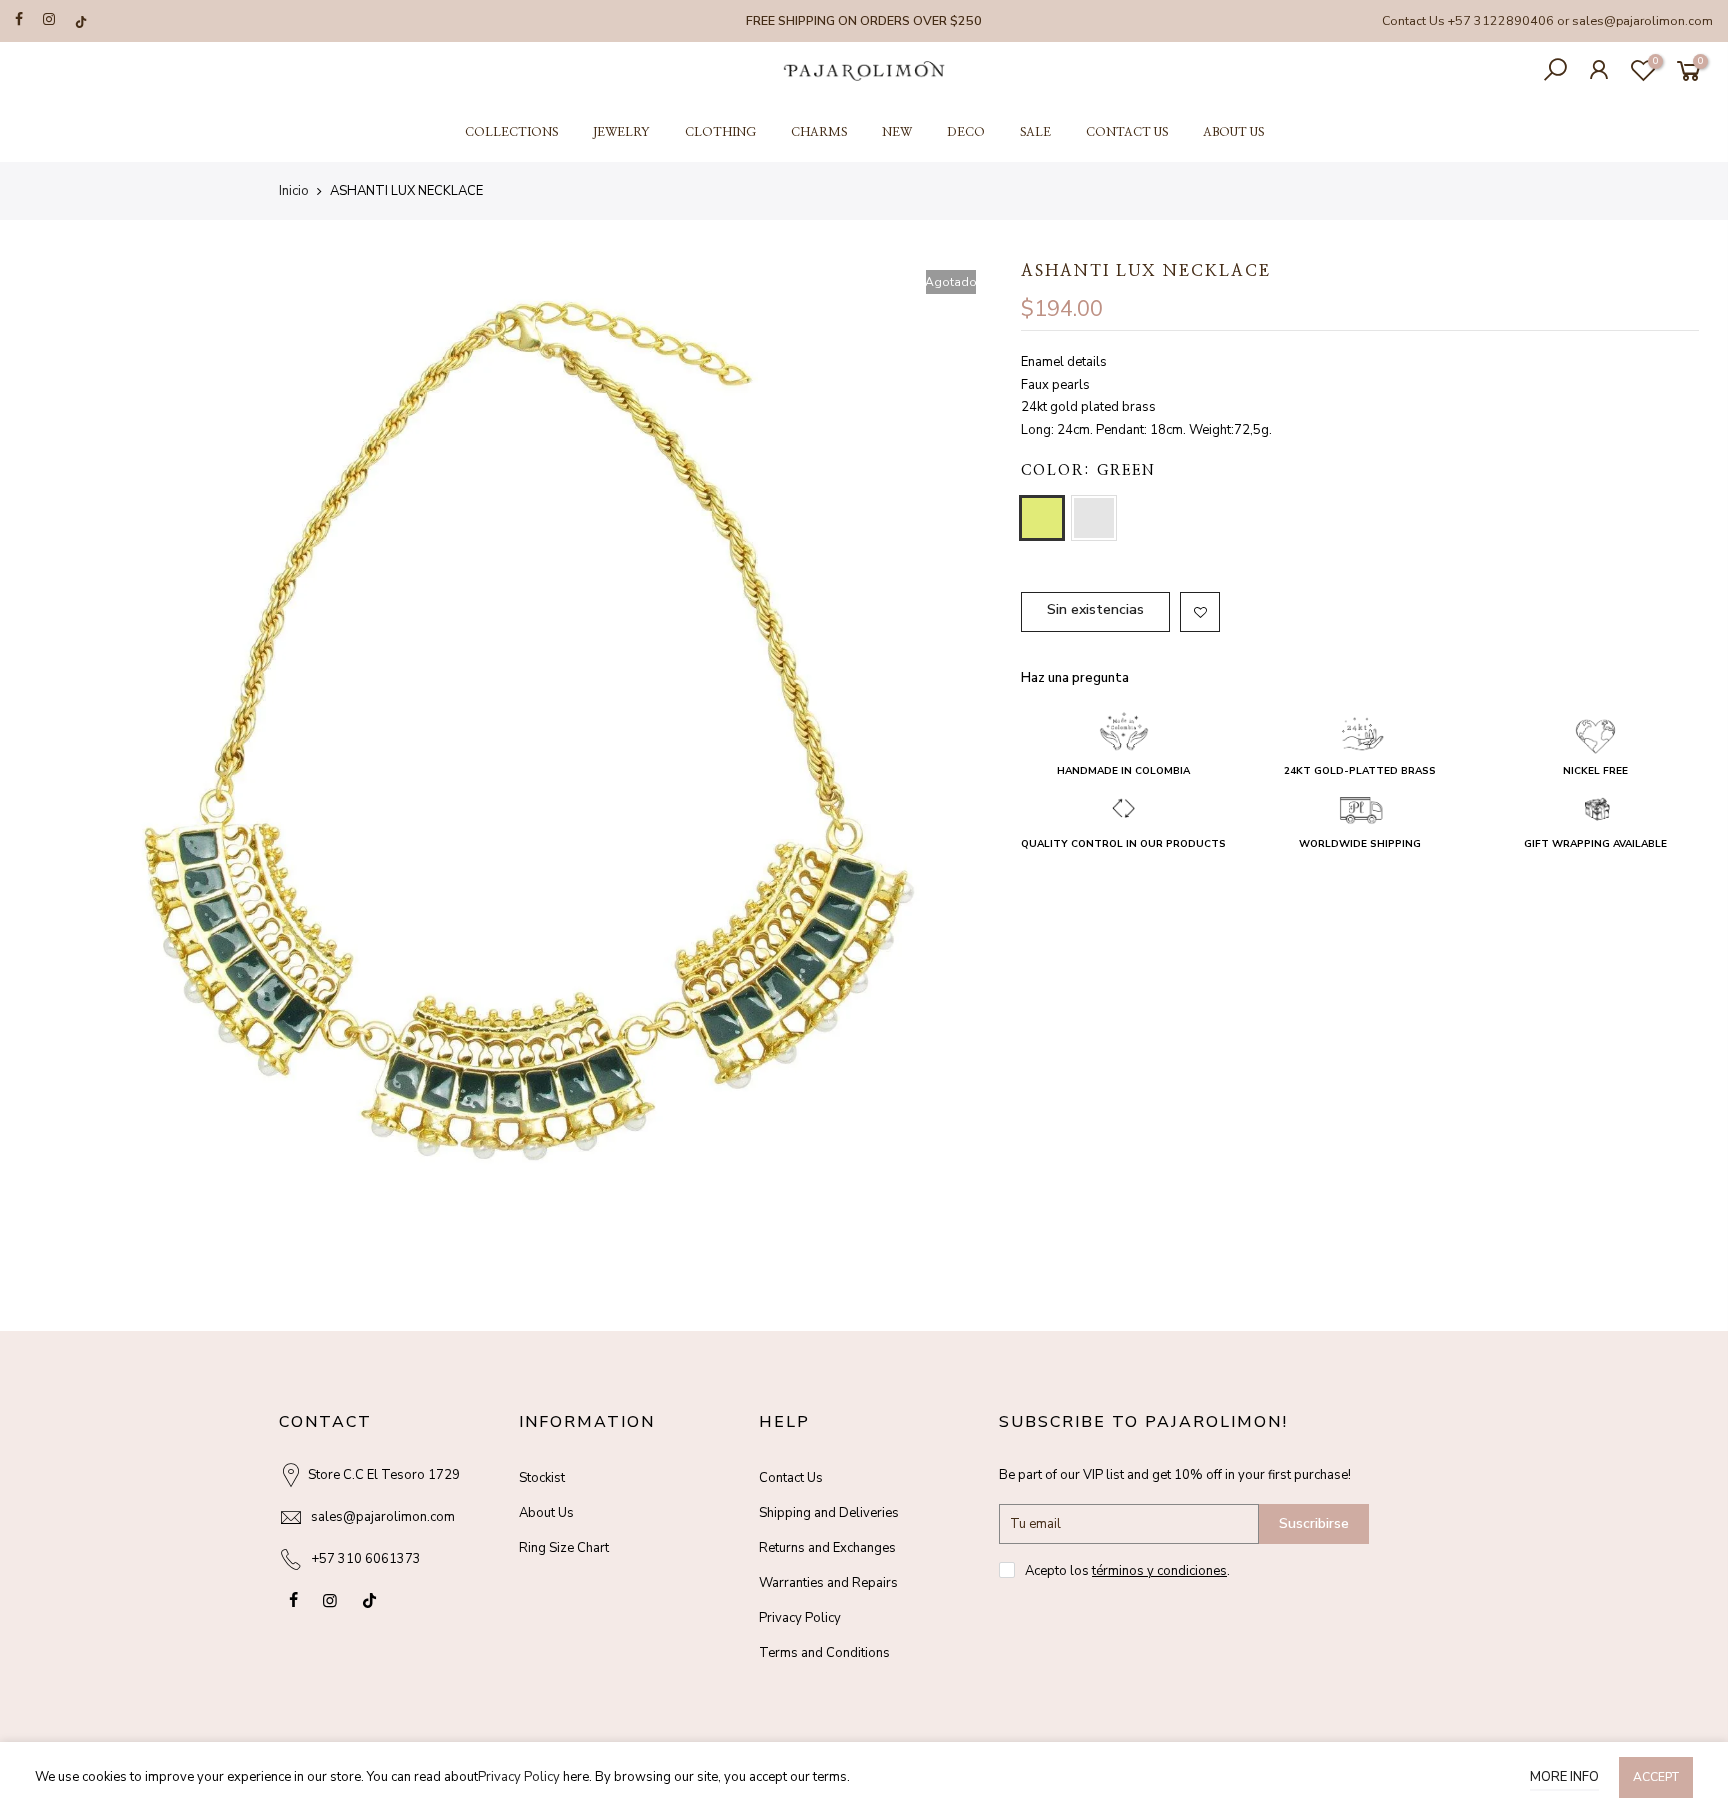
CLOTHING (720, 132)
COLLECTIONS (511, 132)
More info (1564, 1777)
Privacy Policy (800, 1618)
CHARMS (819, 132)
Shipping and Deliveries (829, 1513)
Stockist (542, 1478)
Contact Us (791, 1478)
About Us (546, 1513)
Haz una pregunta (1075, 678)
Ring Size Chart (564, 1548)
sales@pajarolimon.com (1642, 20)
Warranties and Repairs (828, 1583)
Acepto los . (1127, 1571)
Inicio (294, 191)
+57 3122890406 (1501, 20)
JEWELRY (621, 132)
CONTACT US (1127, 132)
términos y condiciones (1159, 1571)
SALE (1035, 132)
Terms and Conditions (824, 1653)
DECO (966, 132)
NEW (897, 132)
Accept (1656, 1777)
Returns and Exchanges (827, 1548)
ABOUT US (1233, 132)
